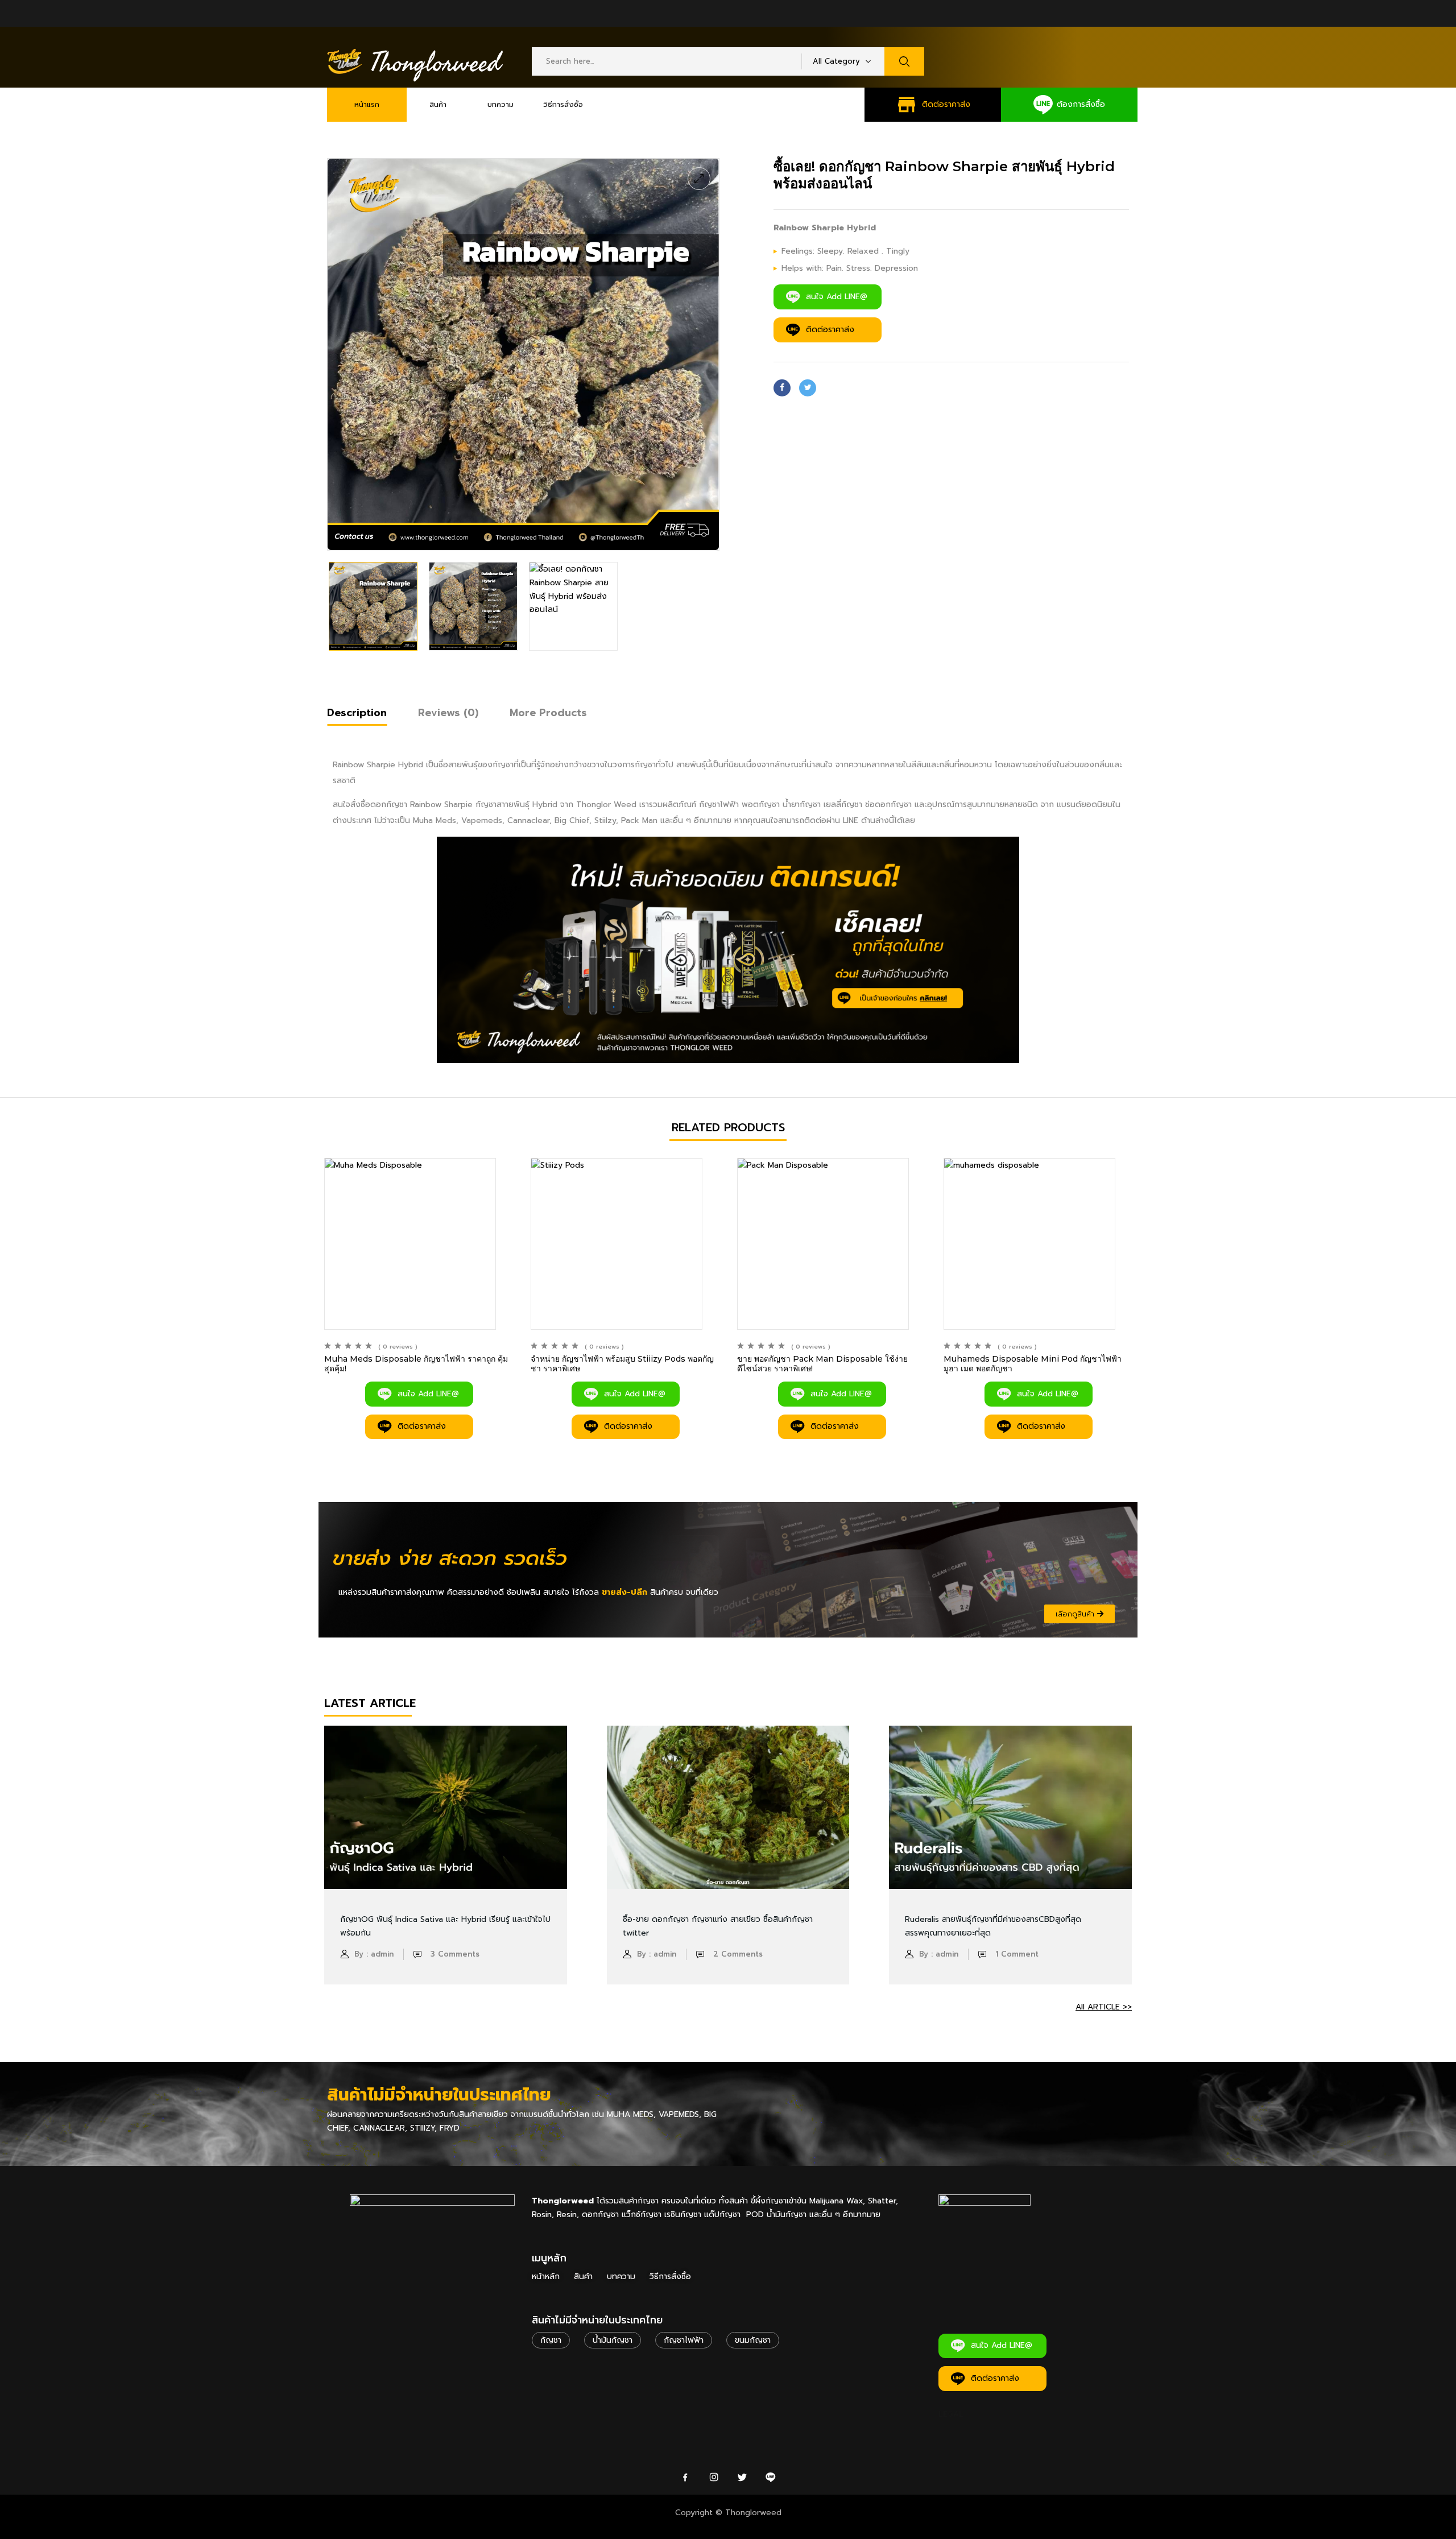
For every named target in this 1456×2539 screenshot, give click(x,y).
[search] (904, 61)
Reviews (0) (448, 713)
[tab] (357, 714)
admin (382, 1954)
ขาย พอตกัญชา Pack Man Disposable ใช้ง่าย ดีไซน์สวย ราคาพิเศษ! (822, 1364)
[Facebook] (782, 388)
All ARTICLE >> (1104, 2007)
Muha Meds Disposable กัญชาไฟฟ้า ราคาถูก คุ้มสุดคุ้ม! (416, 1364)
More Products (548, 713)
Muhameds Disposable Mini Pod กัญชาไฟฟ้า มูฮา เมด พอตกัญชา (1033, 1364)
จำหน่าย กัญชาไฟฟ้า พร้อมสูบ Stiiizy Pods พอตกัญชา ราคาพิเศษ (622, 1364)
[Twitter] (808, 388)
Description (357, 713)
